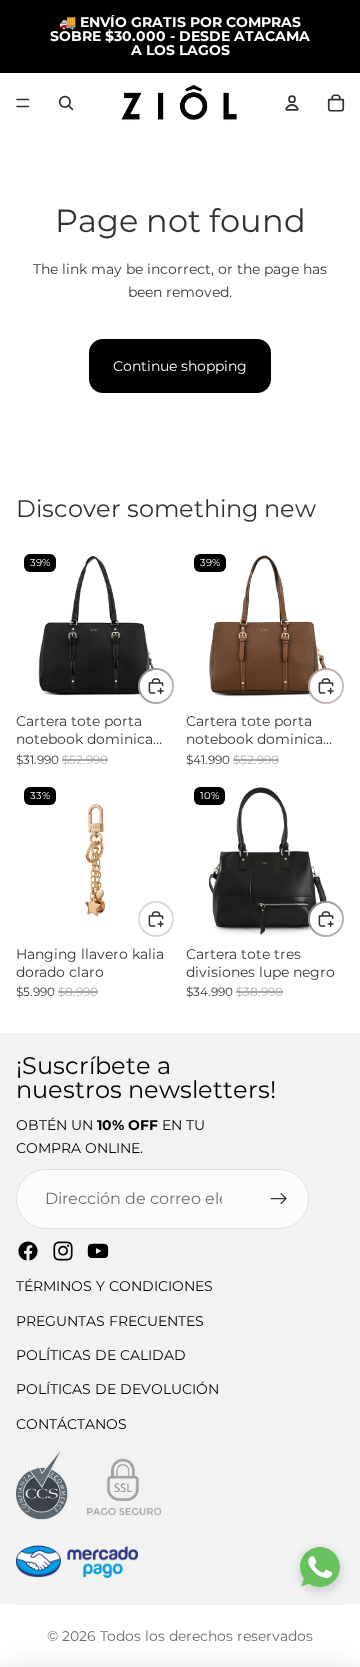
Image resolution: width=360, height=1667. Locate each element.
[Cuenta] (292, 103)
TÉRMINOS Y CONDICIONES (114, 1286)
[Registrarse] (279, 1199)
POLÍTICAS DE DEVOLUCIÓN (117, 1389)
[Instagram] (63, 1251)
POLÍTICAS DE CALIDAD (101, 1355)
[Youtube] (98, 1251)
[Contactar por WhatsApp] (320, 1567)
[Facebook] (28, 1251)
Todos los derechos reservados (206, 1636)
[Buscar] (66, 103)
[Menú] (23, 103)
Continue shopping (180, 366)
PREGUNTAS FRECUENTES (110, 1321)
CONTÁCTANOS (71, 1424)
